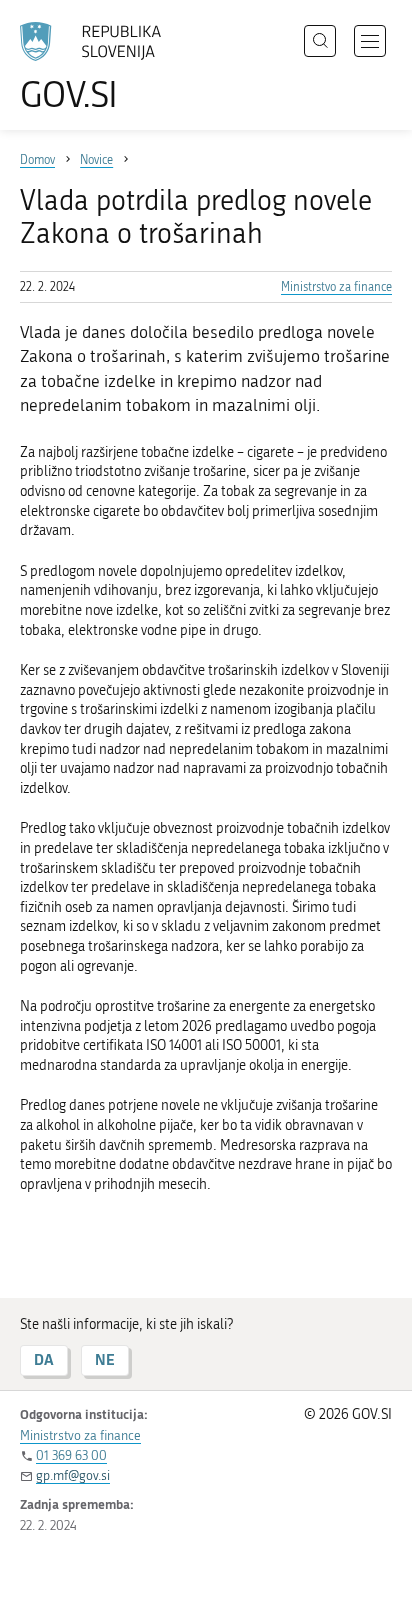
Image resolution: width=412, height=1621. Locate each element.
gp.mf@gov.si (73, 1475)
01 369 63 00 (71, 1455)
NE (105, 1359)
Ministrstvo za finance (336, 287)
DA (44, 1359)
